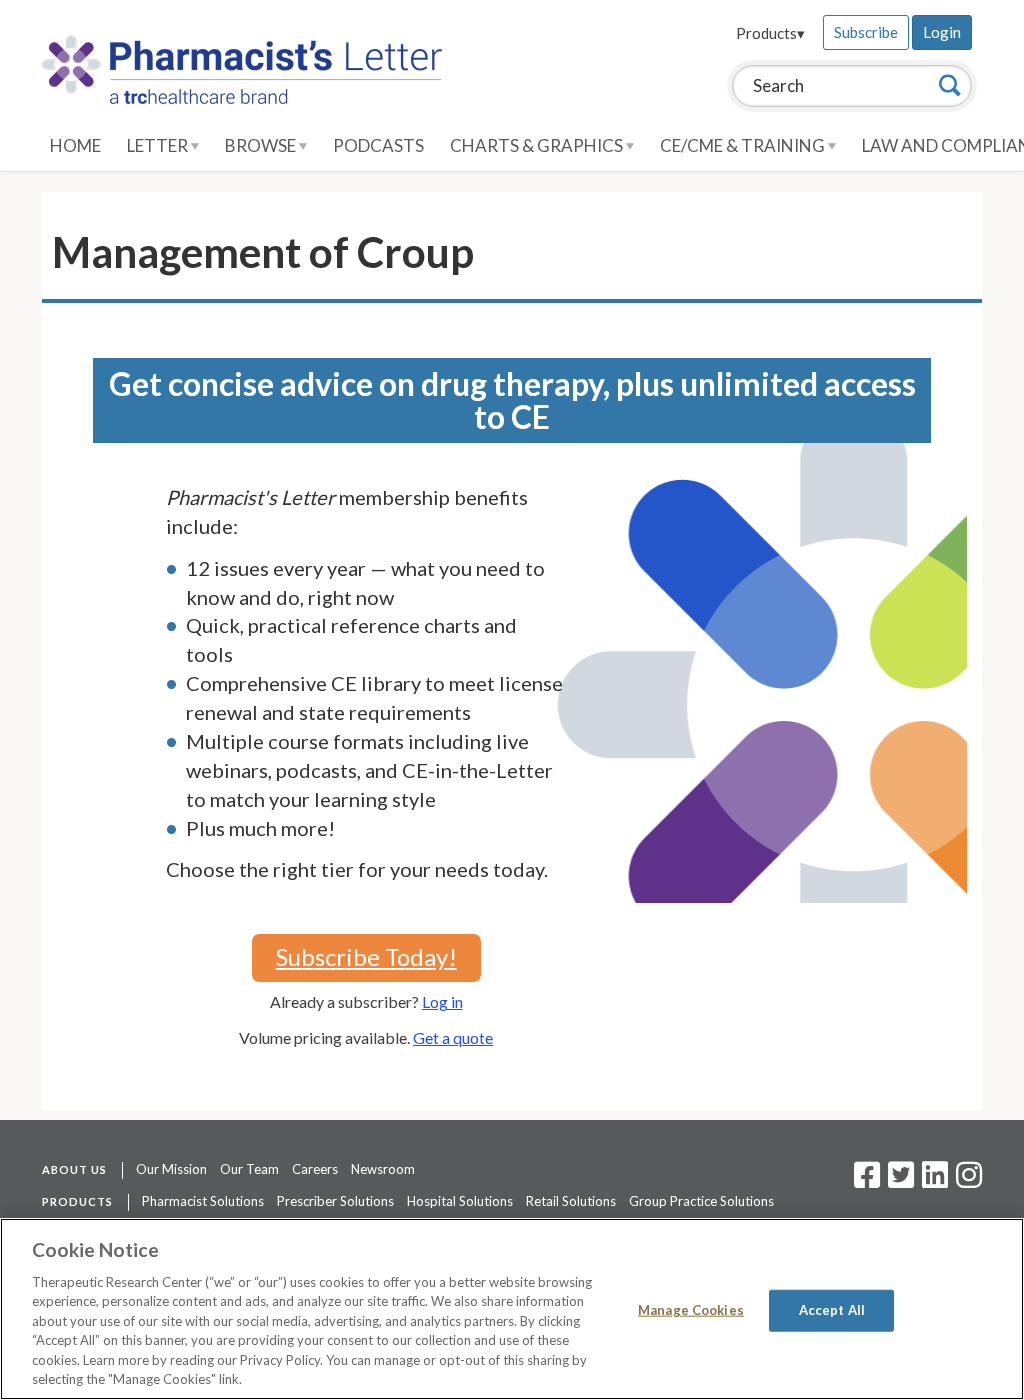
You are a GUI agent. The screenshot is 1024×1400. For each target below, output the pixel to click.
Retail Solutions (571, 1201)
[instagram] (969, 1181)
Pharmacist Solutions (203, 1201)
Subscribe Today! (366, 956)
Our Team (249, 1169)
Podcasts (378, 145)
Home (75, 145)
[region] (512, 1309)
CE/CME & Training (744, 145)
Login (942, 32)
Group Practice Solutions (701, 1201)
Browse (262, 145)
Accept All (832, 1310)
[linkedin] (935, 1181)
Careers (315, 1169)
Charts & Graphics (538, 145)
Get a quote (453, 1037)
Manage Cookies (691, 1310)
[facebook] (867, 1181)
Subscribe (866, 32)
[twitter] (898, 1181)
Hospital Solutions (460, 1201)
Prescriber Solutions (335, 1201)
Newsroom (383, 1169)
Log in (442, 1001)
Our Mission (171, 1169)
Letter (159, 145)
